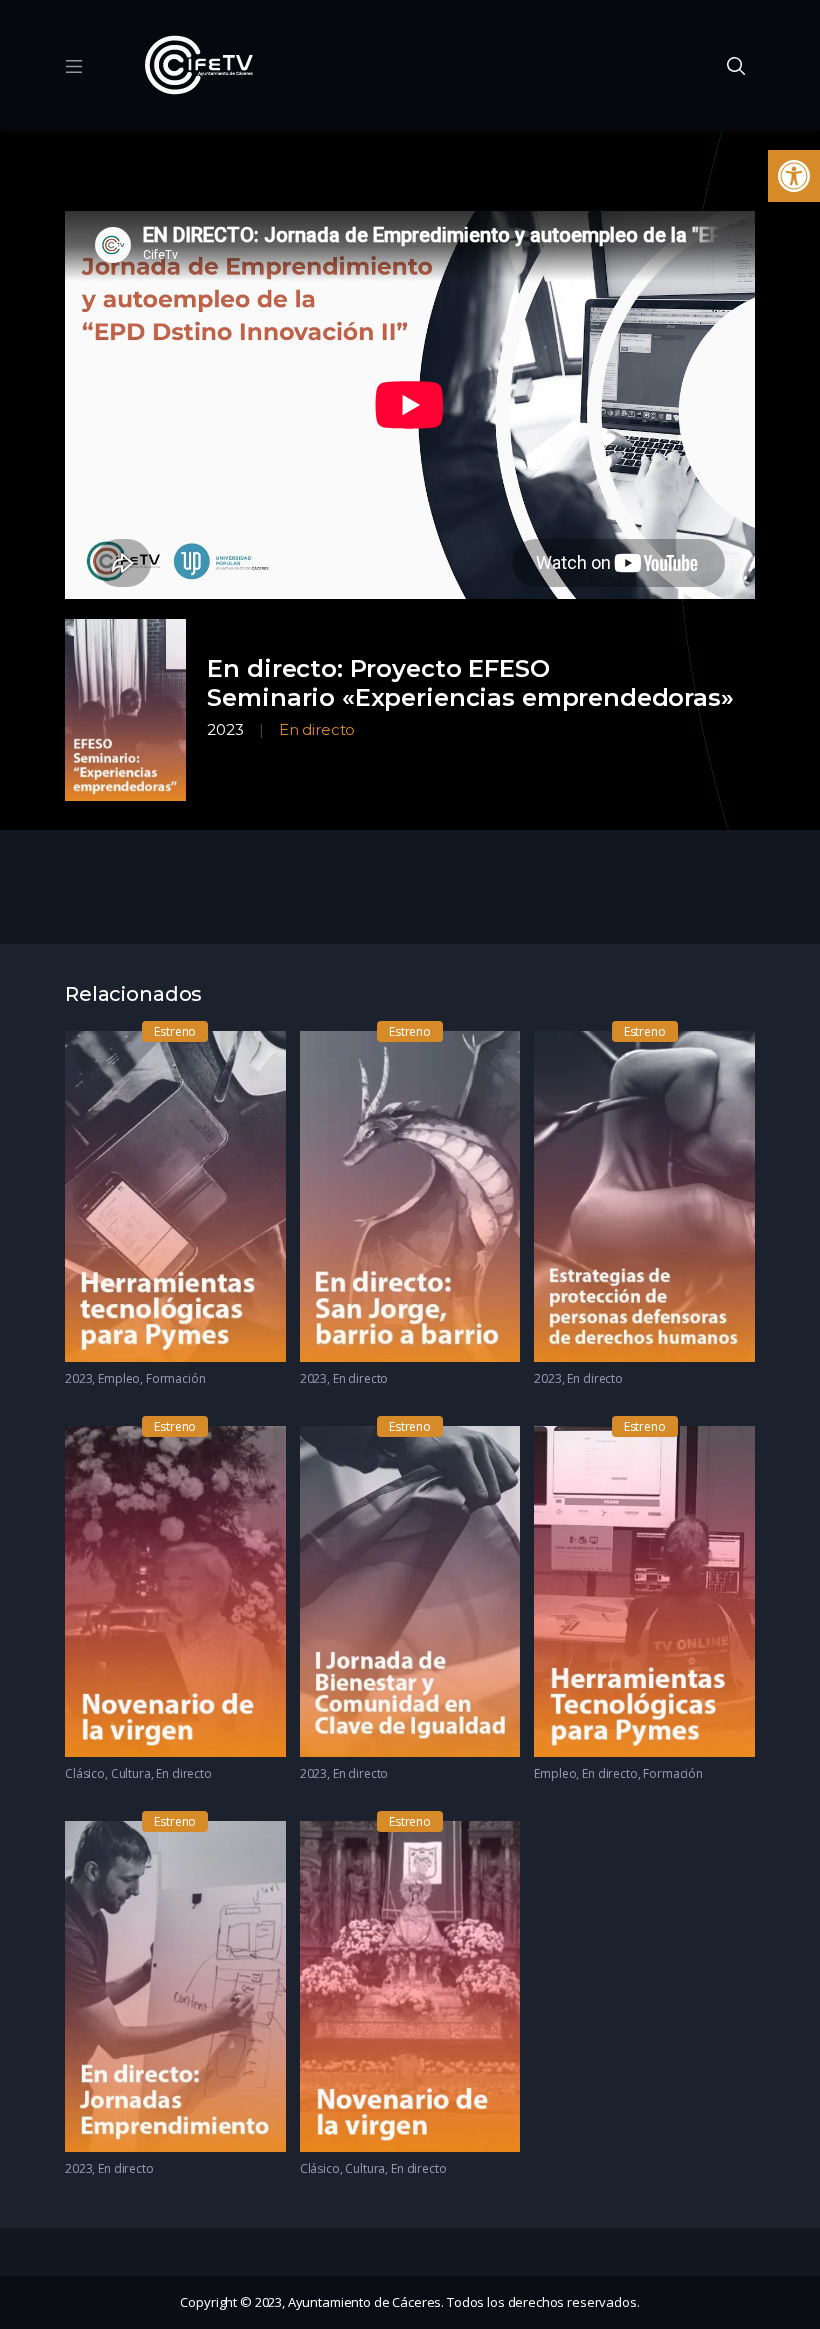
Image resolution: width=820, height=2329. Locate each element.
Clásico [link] (85, 1773)
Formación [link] (176, 1378)
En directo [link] (317, 729)
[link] (794, 176)
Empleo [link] (119, 1378)
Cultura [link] (131, 1773)
